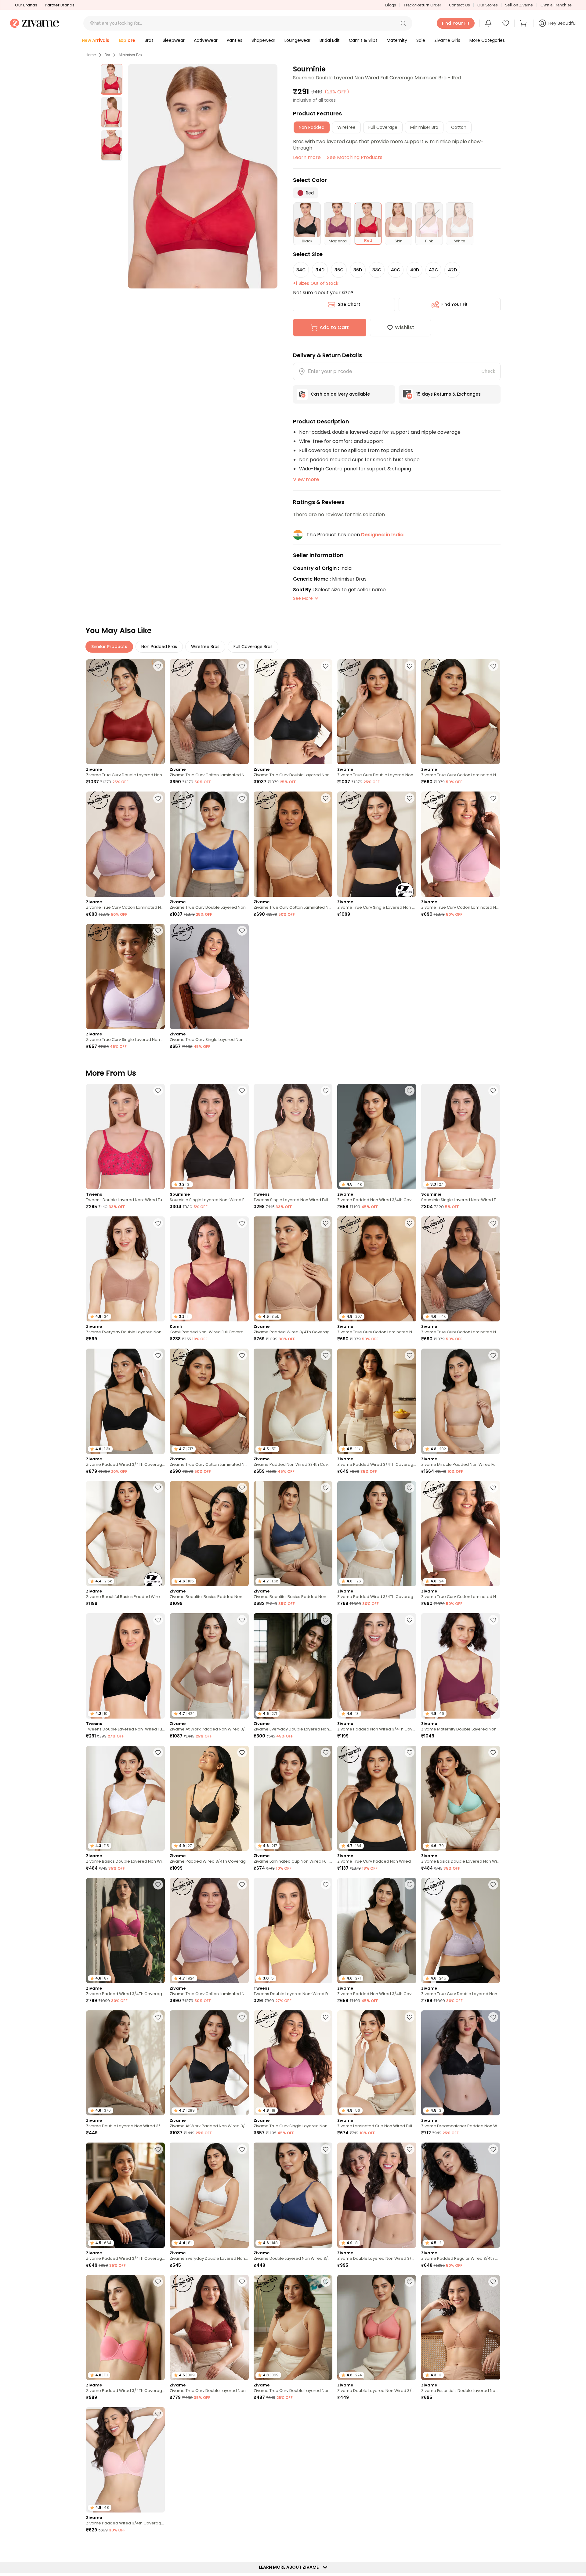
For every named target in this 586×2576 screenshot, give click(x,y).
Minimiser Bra (130, 55)
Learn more (307, 157)
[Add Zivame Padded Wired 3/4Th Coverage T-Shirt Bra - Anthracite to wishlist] (158, 1355)
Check (488, 371)
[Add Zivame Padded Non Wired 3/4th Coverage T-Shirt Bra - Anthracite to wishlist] (410, 1885)
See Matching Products (355, 157)
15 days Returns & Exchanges (449, 394)
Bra (107, 55)
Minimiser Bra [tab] (424, 127)
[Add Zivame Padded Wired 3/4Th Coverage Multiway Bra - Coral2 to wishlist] (158, 2282)
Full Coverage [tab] (383, 127)
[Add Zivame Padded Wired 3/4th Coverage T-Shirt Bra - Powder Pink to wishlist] (158, 2414)
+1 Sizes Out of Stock (316, 283)
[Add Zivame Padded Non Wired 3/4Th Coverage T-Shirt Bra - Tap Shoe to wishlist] (410, 1620)
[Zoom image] (203, 176)
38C (377, 270)
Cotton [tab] (459, 127)
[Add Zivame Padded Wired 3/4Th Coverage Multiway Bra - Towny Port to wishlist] (410, 2414)
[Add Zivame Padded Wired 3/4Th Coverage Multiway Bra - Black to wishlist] (158, 2149)
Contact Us (459, 5)
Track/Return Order (422, 5)
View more (306, 479)
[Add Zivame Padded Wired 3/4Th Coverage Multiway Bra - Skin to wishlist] (410, 1355)
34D (320, 270)
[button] (403, 23)
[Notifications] (488, 23)
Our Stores (487, 5)
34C (301, 270)
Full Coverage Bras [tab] (253, 647)
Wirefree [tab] (346, 127)
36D (358, 270)
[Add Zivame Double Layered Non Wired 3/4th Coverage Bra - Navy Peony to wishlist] (326, 2149)
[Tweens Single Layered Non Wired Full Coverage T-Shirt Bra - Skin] (293, 1137)
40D (415, 270)
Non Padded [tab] (312, 127)
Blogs (391, 5)
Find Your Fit (454, 304)
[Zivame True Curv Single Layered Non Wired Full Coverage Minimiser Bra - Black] (377, 844)
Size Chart (349, 304)
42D (452, 270)
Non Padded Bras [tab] (159, 647)
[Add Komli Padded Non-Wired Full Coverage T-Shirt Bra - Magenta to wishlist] (242, 1223)
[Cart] (524, 23)
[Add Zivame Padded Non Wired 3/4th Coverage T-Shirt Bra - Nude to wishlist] (410, 1091)
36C (339, 270)
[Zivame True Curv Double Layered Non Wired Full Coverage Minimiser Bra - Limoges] (209, 844)
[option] (112, 79)
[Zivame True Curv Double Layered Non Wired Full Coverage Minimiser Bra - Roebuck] (377, 712)
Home (91, 55)
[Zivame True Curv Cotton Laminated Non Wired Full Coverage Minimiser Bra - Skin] (293, 844)
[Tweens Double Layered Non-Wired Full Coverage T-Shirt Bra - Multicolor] (125, 1137)
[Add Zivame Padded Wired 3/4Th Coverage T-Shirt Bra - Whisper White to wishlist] (410, 1488)
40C (396, 270)
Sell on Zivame (519, 5)
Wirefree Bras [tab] (205, 647)
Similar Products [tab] (109, 647)
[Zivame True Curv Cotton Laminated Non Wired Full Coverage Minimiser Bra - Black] (209, 712)
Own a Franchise (556, 5)
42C (433, 270)
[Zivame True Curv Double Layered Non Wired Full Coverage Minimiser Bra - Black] (293, 712)
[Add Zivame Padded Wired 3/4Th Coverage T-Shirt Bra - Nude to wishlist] (326, 1223)
